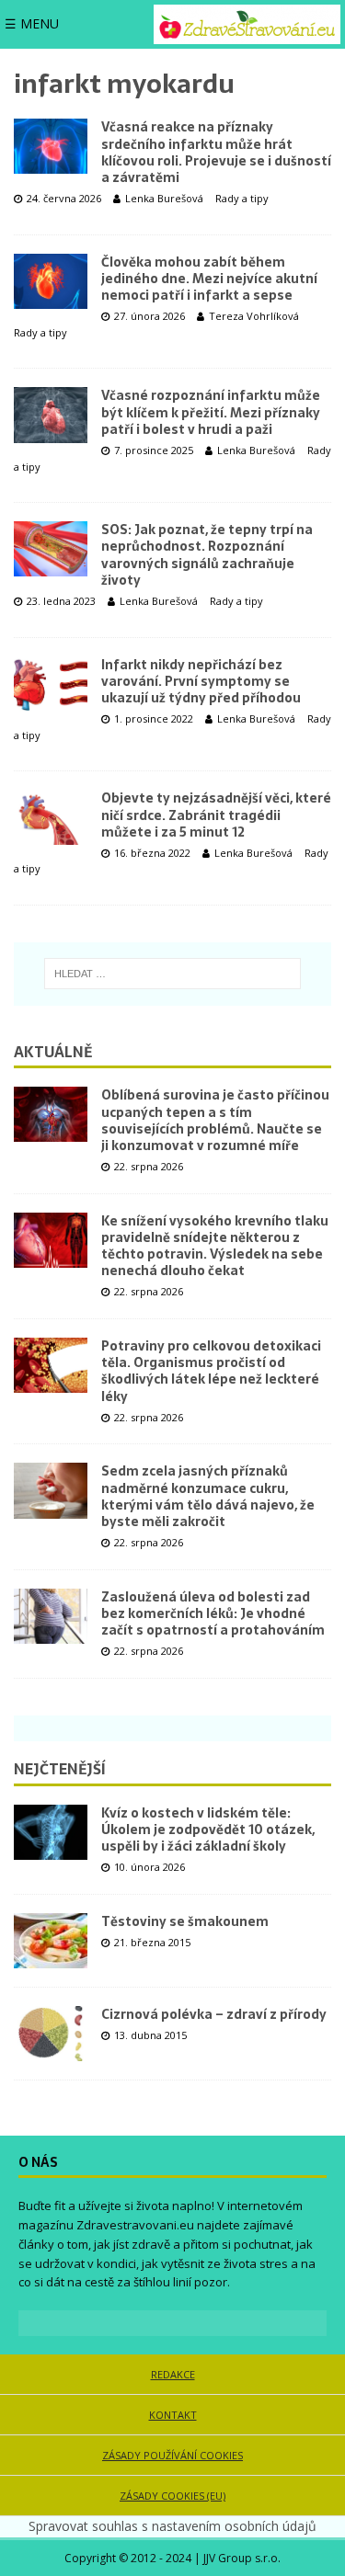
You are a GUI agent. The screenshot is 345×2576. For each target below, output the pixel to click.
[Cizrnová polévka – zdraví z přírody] (51, 2034)
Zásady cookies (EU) (172, 2496)
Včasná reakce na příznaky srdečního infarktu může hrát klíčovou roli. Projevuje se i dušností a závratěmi (216, 152)
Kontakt (173, 2415)
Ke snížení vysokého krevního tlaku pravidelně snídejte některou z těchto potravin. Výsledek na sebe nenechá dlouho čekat (215, 1246)
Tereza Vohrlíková (254, 316)
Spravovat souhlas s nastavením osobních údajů (172, 2526)
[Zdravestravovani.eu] (247, 24)
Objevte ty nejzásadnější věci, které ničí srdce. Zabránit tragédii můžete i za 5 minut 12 (216, 815)
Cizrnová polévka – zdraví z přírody (214, 2014)
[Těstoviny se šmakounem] (51, 1941)
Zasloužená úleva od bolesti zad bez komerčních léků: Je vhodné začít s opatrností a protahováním (213, 1613)
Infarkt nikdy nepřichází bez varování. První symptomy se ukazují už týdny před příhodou (201, 681)
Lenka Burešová (164, 198)
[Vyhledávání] (172, 974)
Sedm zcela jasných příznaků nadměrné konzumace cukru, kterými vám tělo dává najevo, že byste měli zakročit (208, 1496)
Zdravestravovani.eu (135, 2225)
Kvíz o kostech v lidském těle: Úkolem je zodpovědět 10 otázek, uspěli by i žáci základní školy (208, 1829)
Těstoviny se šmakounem (185, 1921)
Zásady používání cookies (172, 2455)
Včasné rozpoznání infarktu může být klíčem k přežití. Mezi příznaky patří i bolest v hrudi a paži (211, 412)
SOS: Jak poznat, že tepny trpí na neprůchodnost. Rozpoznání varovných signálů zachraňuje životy (207, 555)
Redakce (173, 2374)
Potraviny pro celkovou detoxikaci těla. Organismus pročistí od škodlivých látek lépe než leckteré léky (211, 1371)
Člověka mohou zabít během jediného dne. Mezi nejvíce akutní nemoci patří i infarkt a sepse (209, 279)
